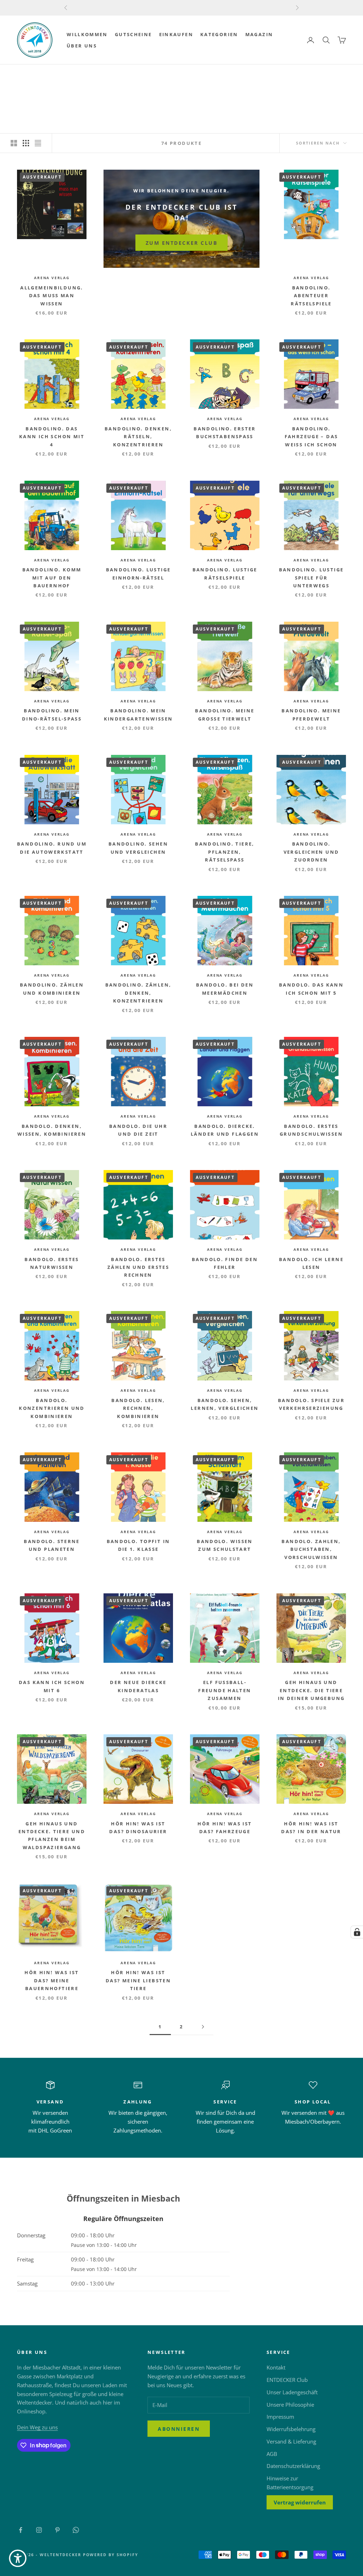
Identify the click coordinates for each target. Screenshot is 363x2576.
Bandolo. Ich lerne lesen (311, 1263)
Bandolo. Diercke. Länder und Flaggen (225, 1130)
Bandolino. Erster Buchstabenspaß (225, 433)
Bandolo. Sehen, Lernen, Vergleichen (225, 1404)
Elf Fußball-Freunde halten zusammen (225, 1690)
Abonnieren (179, 2429)
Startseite (30, 75)
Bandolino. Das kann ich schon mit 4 (52, 437)
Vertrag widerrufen (300, 2502)
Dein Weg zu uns (37, 2427)
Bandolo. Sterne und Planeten (52, 1545)
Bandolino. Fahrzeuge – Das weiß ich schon (311, 437)
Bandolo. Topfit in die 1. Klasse (138, 1545)
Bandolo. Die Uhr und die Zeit (138, 1130)
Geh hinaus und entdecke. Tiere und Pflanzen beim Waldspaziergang (52, 1835)
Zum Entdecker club (181, 243)
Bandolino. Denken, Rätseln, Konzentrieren (138, 437)
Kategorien (219, 34)
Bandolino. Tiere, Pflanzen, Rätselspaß (225, 852)
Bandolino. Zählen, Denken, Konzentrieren (138, 993)
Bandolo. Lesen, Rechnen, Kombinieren (138, 1408)
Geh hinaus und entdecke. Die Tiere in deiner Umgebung (311, 1690)
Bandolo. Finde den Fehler (225, 1263)
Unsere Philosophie (290, 2405)
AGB (272, 2454)
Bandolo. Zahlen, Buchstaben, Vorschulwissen (311, 1549)
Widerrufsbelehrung (291, 2429)
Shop (57, 75)
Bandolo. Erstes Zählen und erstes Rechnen (138, 1267)
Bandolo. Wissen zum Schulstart (225, 1545)
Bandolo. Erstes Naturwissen (52, 1263)
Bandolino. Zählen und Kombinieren (52, 989)
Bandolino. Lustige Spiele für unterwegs (311, 578)
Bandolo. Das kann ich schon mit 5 (311, 989)
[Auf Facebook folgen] (21, 2530)
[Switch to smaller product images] (26, 143)
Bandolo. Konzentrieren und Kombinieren (52, 1408)
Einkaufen (176, 34)
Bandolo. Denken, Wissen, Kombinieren (52, 1130)
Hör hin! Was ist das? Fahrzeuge (225, 1828)
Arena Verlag (87, 75)
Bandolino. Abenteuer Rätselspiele (311, 296)
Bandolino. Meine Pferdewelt (311, 714)
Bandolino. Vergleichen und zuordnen (311, 852)
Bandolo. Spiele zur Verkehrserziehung (311, 1404)
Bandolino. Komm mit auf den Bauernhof (52, 578)
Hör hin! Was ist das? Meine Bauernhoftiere (52, 1980)
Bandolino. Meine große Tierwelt (225, 714)
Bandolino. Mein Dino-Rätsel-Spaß (52, 714)
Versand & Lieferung (291, 2441)
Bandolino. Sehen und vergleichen (138, 848)
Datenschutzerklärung (293, 2466)
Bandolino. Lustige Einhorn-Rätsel (138, 574)
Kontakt (276, 2367)
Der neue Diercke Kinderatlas (138, 1686)
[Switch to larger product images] (14, 143)
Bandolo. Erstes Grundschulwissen (311, 1130)
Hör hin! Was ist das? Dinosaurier (138, 1828)
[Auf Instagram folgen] (39, 2530)
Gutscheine (133, 34)
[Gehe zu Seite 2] (203, 2027)
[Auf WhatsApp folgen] (76, 2530)
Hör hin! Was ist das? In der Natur (311, 1828)
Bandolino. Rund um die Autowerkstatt (52, 848)
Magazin (259, 34)
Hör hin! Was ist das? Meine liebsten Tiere (138, 1980)
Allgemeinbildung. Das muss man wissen (52, 296)
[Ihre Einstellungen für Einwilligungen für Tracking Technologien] (357, 1932)
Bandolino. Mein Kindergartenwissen (138, 714)
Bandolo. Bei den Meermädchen (225, 989)
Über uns (82, 46)
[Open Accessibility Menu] (18, 2558)
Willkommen (87, 34)
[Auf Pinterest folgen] (57, 2530)
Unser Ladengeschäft (292, 2392)
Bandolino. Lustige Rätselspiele (225, 574)
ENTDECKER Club (287, 2380)
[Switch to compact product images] (38, 143)
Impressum (280, 2417)
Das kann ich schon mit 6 (52, 1686)
